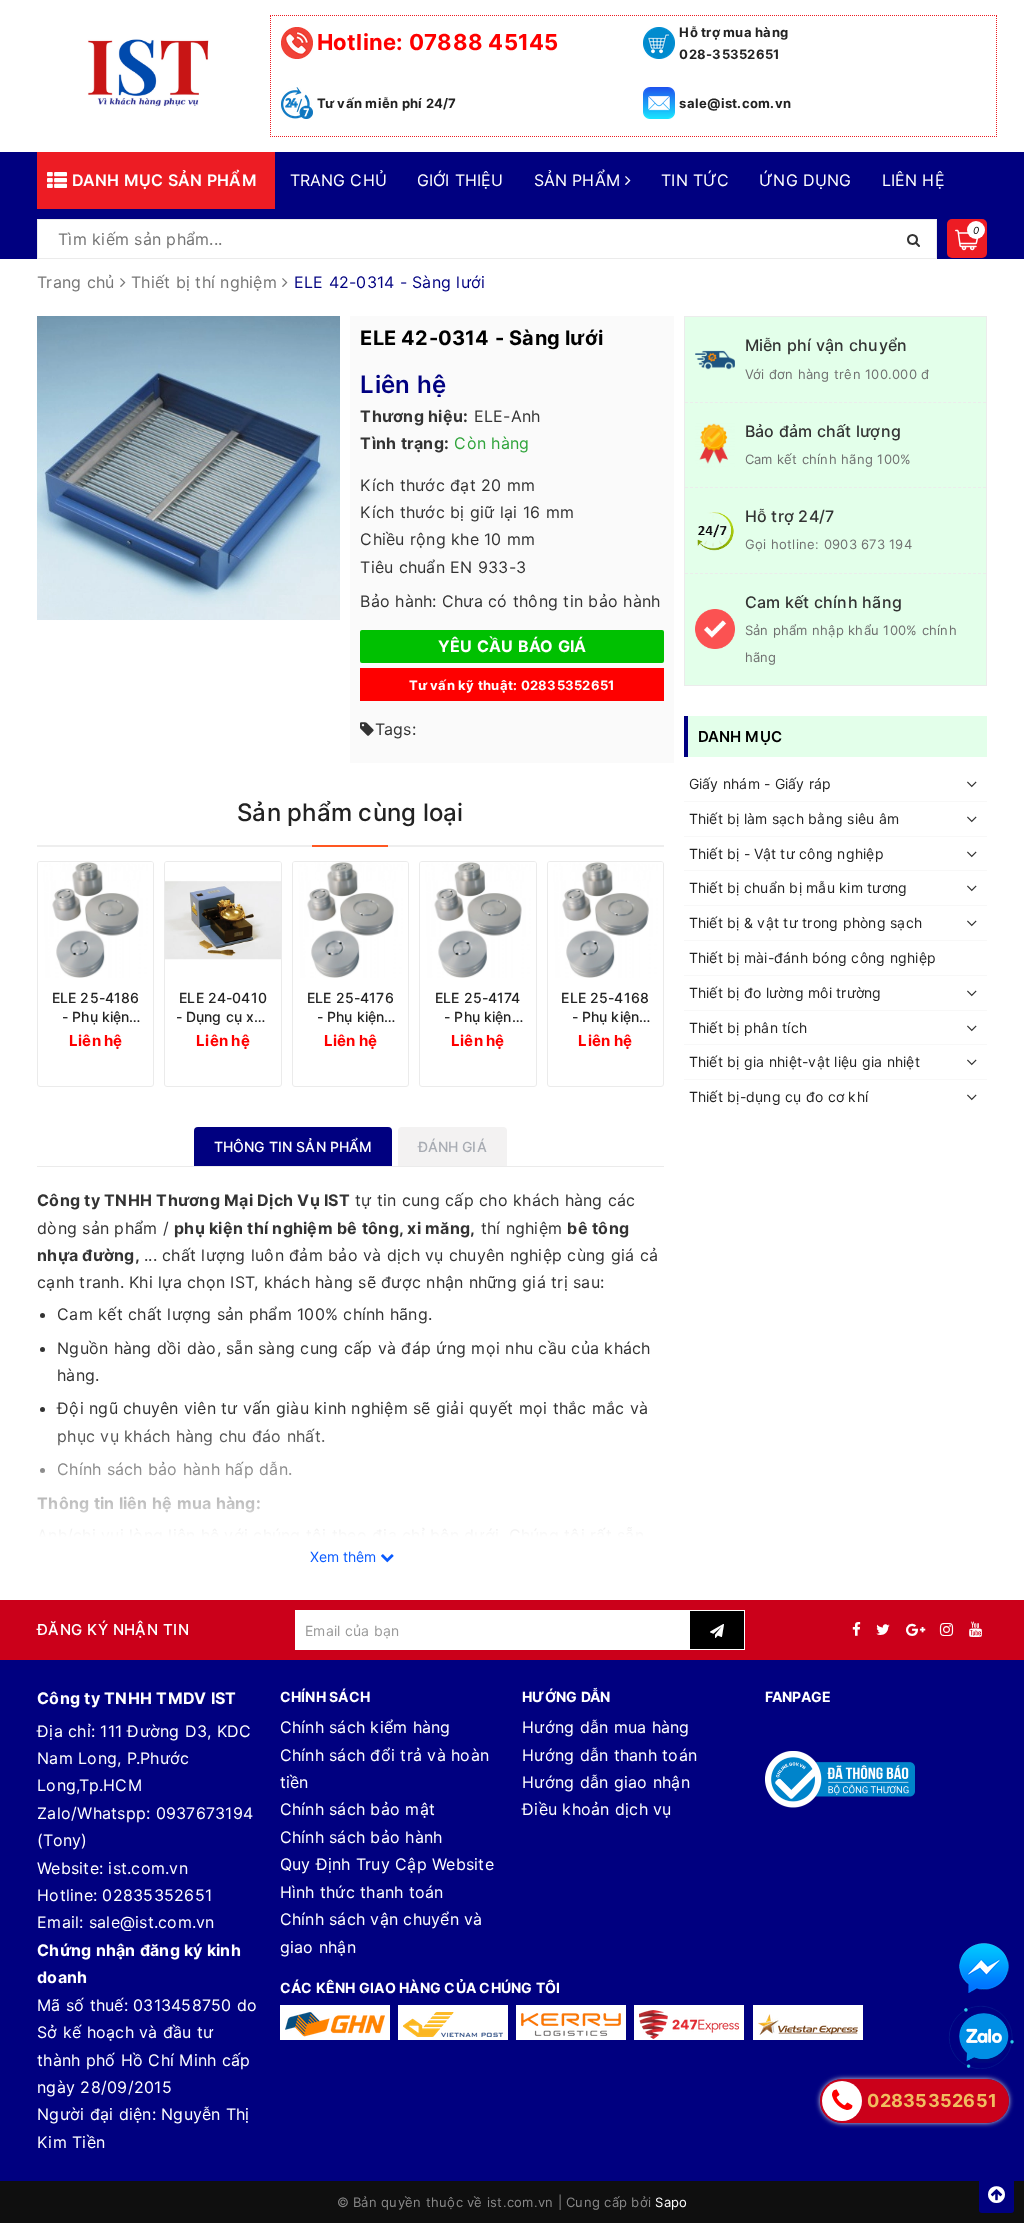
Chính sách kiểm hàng (365, 1727)
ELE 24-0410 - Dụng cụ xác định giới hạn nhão (223, 1007)
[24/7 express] (689, 2022)
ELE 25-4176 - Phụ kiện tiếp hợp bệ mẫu (350, 1007)
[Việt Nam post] (453, 2022)
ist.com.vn (148, 1868)
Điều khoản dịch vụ (597, 1809)
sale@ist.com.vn (735, 103)
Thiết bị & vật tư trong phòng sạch (806, 922)
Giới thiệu (460, 180)
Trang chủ (338, 180)
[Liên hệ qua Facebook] (984, 1968)
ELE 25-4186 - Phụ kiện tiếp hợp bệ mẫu (96, 1007)
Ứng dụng (805, 180)
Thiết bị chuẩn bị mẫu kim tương (798, 887)
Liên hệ (913, 180)
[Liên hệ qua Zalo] (984, 2038)
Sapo (671, 2202)
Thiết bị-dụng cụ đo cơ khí (779, 1096)
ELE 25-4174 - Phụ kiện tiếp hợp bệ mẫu (478, 1007)
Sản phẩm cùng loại (350, 812)
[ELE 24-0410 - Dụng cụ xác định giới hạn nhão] (222, 919)
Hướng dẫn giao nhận (606, 1782)
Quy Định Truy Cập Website (387, 1864)
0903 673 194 (868, 544)
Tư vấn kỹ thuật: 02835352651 (511, 685)
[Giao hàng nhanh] (335, 2022)
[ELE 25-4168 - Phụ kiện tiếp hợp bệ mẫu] (605, 919)
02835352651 (157, 1895)
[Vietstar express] (808, 2022)
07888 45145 (438, 42)
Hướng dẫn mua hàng (606, 1727)
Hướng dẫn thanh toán (609, 1755)
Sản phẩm (579, 180)
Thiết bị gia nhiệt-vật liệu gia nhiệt (804, 1061)
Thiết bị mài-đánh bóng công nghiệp (813, 957)
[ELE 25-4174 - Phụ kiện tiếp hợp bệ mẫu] (477, 919)
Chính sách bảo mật (358, 1809)
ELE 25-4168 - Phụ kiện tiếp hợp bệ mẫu (605, 1007)
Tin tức (695, 180)
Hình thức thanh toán (362, 1892)
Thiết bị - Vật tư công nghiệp (786, 853)
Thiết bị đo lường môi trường (785, 992)
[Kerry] (571, 2022)
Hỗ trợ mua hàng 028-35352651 (733, 43)
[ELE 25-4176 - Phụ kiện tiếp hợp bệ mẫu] (350, 919)
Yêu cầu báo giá (512, 646)
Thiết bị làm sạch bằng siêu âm (794, 818)
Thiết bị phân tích (748, 1027)
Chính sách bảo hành (361, 1837)
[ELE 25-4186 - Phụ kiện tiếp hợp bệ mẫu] (95, 919)
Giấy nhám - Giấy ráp (760, 783)
